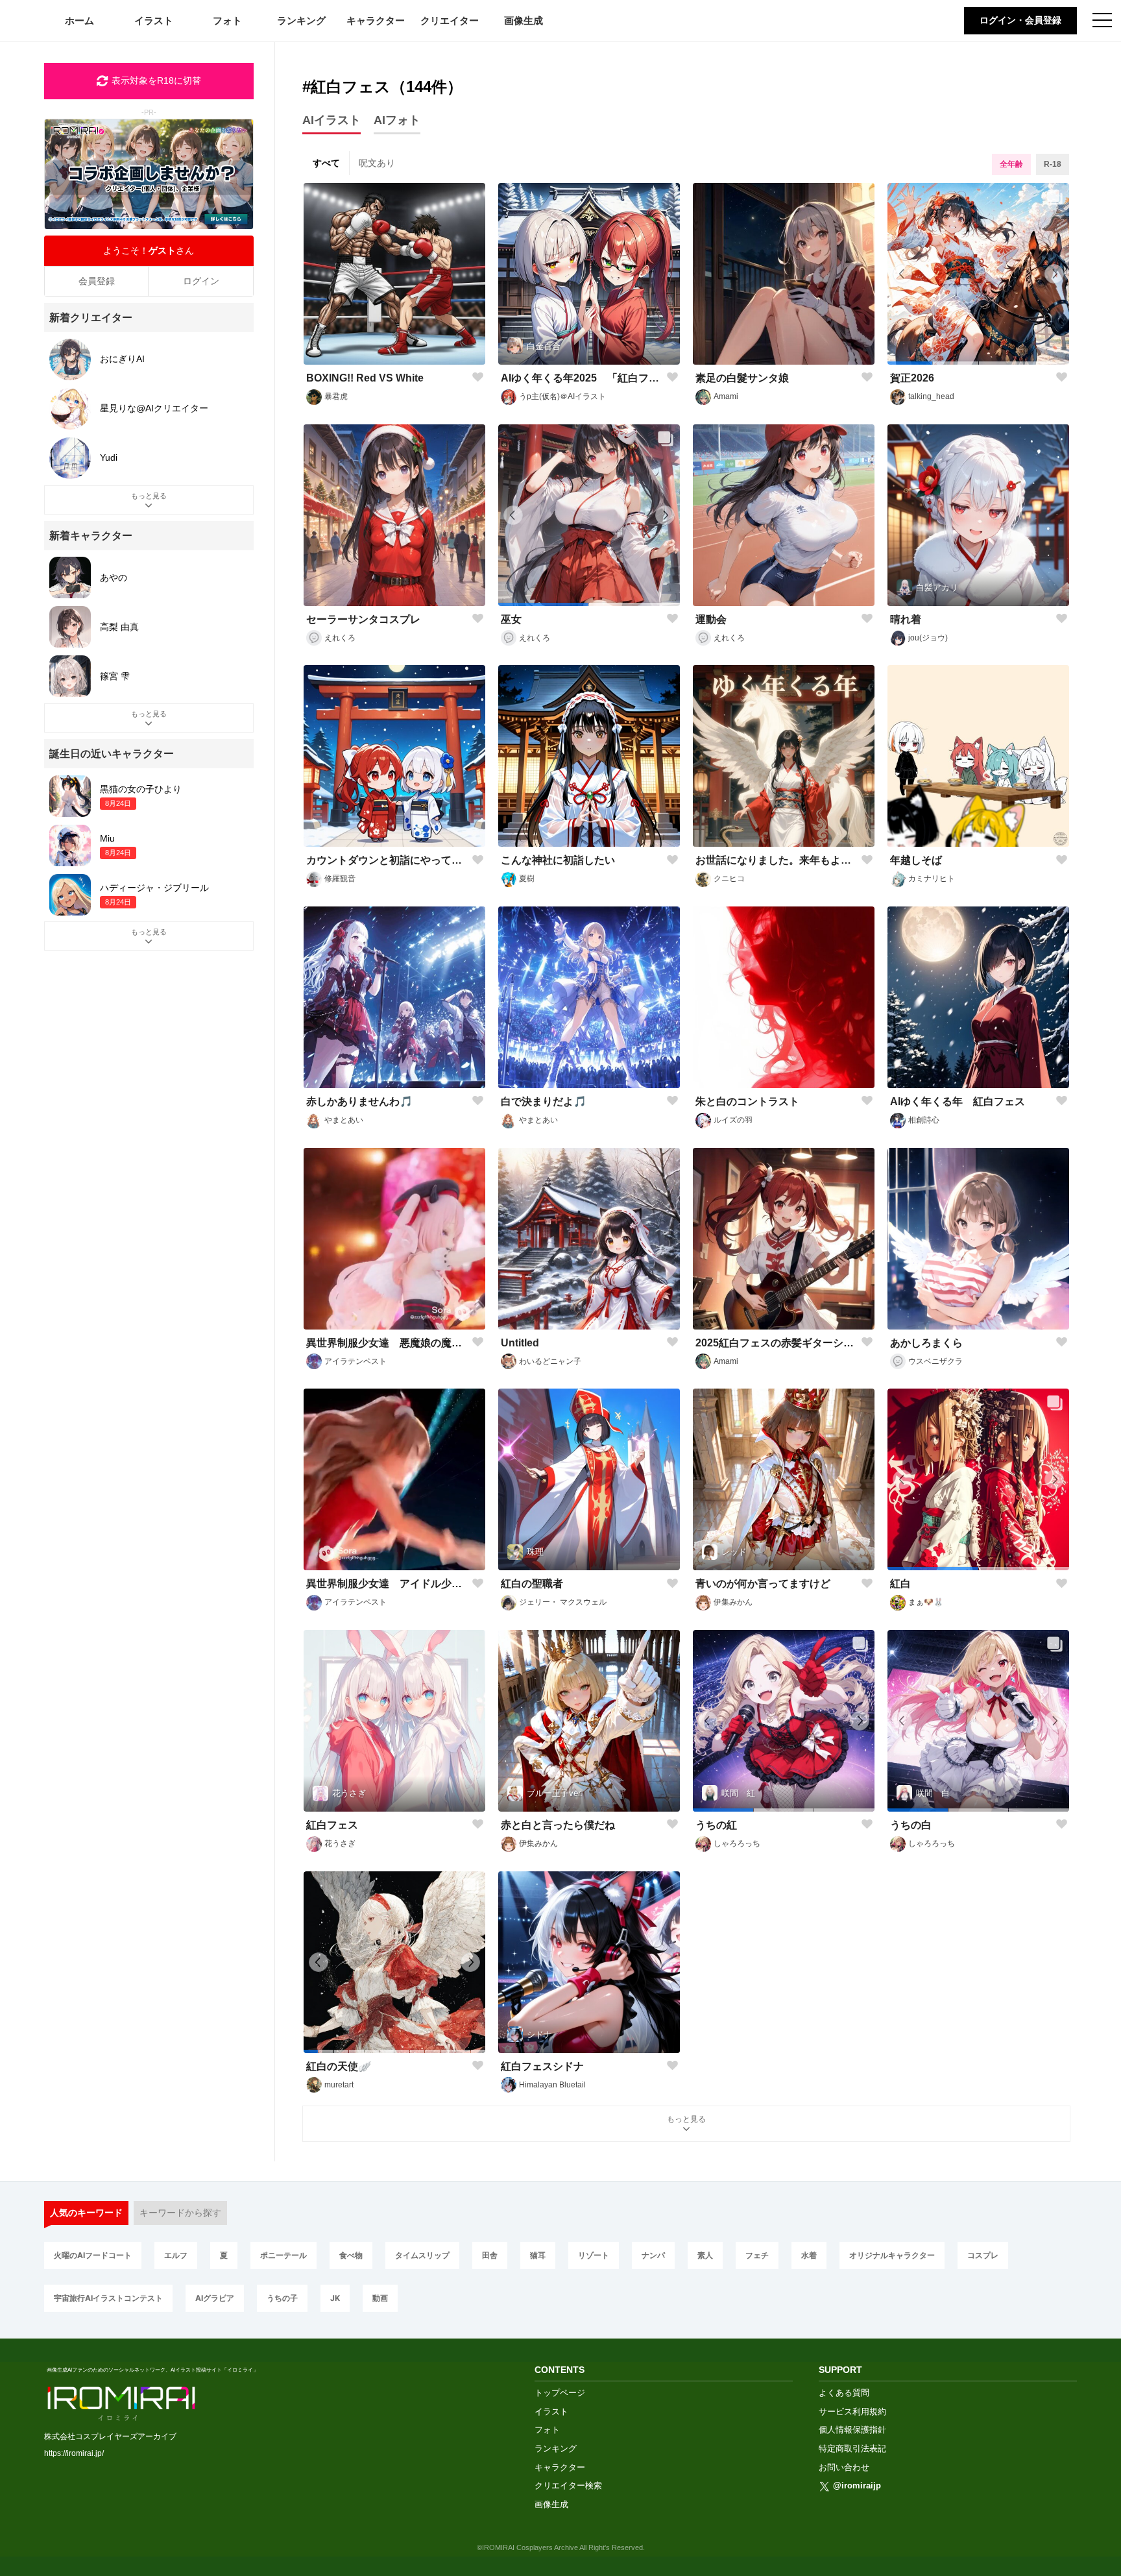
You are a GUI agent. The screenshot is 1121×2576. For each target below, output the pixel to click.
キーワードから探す (180, 2213)
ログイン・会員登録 (1020, 20)
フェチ (757, 2255)
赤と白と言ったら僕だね (558, 1825)
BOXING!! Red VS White (365, 378)
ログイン (201, 281)
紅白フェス (332, 1825)
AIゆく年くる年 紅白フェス (958, 1101)
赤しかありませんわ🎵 (359, 1101)
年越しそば (916, 860)
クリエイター (450, 20)
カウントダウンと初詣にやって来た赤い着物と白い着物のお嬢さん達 (386, 860)
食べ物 (351, 2255)
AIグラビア (215, 2298)
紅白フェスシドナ (542, 2066)
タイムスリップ (422, 2255)
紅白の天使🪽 (339, 2066)
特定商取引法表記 (852, 2448)
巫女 (511, 619)
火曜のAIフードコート (93, 2255)
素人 (705, 2255)
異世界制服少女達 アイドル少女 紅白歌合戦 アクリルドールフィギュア (386, 1584)
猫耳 (538, 2255)
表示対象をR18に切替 (156, 80)
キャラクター (376, 20)
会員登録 (97, 281)
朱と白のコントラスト (747, 1101)
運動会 (711, 619)
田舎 (490, 2255)
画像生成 (524, 20)
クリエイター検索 (568, 2485)
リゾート (594, 2255)
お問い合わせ (844, 2467)
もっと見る (686, 2119)
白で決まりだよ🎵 (544, 1101)
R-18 (1053, 164)
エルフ (176, 2255)
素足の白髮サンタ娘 (742, 378)
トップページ (560, 2393)
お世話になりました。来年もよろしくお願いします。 (776, 860)
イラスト (154, 20)
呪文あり (377, 163)
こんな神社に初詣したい (558, 860)
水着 (809, 2255)
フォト (227, 20)
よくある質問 (844, 2393)
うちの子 (282, 2298)
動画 (380, 2298)
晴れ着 (906, 619)
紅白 (900, 1584)
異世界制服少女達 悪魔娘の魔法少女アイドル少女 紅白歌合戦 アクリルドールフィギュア (386, 1343)
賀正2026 (912, 378)
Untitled (520, 1343)
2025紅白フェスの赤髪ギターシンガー (776, 1343)
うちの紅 (716, 1825)
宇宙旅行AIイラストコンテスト (108, 2298)
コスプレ (983, 2255)
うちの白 (911, 1825)
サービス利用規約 (852, 2412)
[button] (910, 363)
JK (335, 2298)
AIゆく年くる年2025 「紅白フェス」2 (581, 378)
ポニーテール (283, 2255)
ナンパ (653, 2255)
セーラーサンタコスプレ (363, 619)
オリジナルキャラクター (892, 2255)
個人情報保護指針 (852, 2430)
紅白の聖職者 (532, 1584)
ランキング (301, 20)
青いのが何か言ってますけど (763, 1584)
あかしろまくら (926, 1343)
